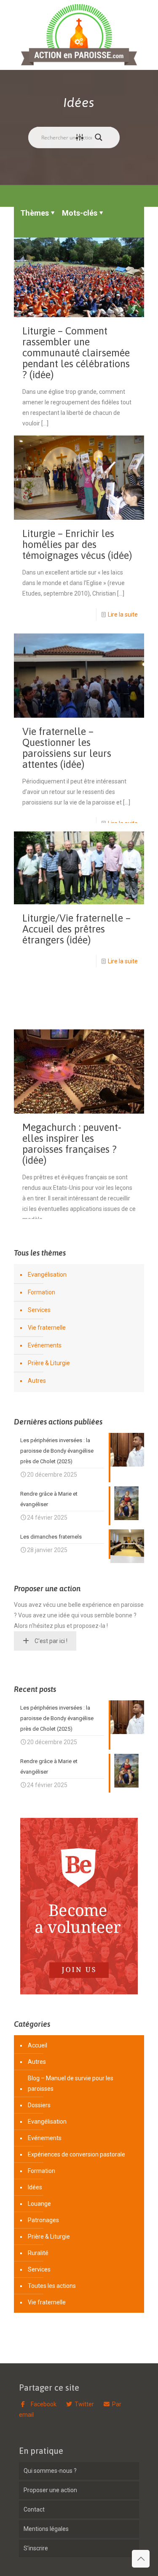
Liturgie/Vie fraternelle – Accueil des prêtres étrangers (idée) (76, 929)
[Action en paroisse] (79, 35)
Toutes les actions (52, 2286)
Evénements (45, 1345)
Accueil (37, 2045)
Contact (34, 2509)
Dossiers (39, 2105)
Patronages (43, 2220)
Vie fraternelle (47, 1328)
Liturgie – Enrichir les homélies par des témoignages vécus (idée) (77, 544)
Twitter (84, 2404)
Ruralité (38, 2253)
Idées (35, 2187)
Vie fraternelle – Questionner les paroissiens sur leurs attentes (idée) (67, 748)
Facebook (43, 2404)
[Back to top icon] (141, 2559)
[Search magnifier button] (101, 137)
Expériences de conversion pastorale (76, 2154)
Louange (39, 2204)
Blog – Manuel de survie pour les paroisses (71, 2083)
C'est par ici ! (51, 1641)
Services (39, 1310)
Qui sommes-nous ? (50, 2471)
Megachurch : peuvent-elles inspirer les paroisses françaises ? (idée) (72, 1144)
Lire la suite (123, 615)
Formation (42, 1292)
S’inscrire (36, 2548)
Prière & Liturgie (49, 1363)
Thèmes (35, 213)
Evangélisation (47, 1275)
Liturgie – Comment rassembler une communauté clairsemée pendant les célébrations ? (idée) (76, 353)
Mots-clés (80, 213)
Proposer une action (50, 2490)
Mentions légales (46, 2529)
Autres (37, 1381)
